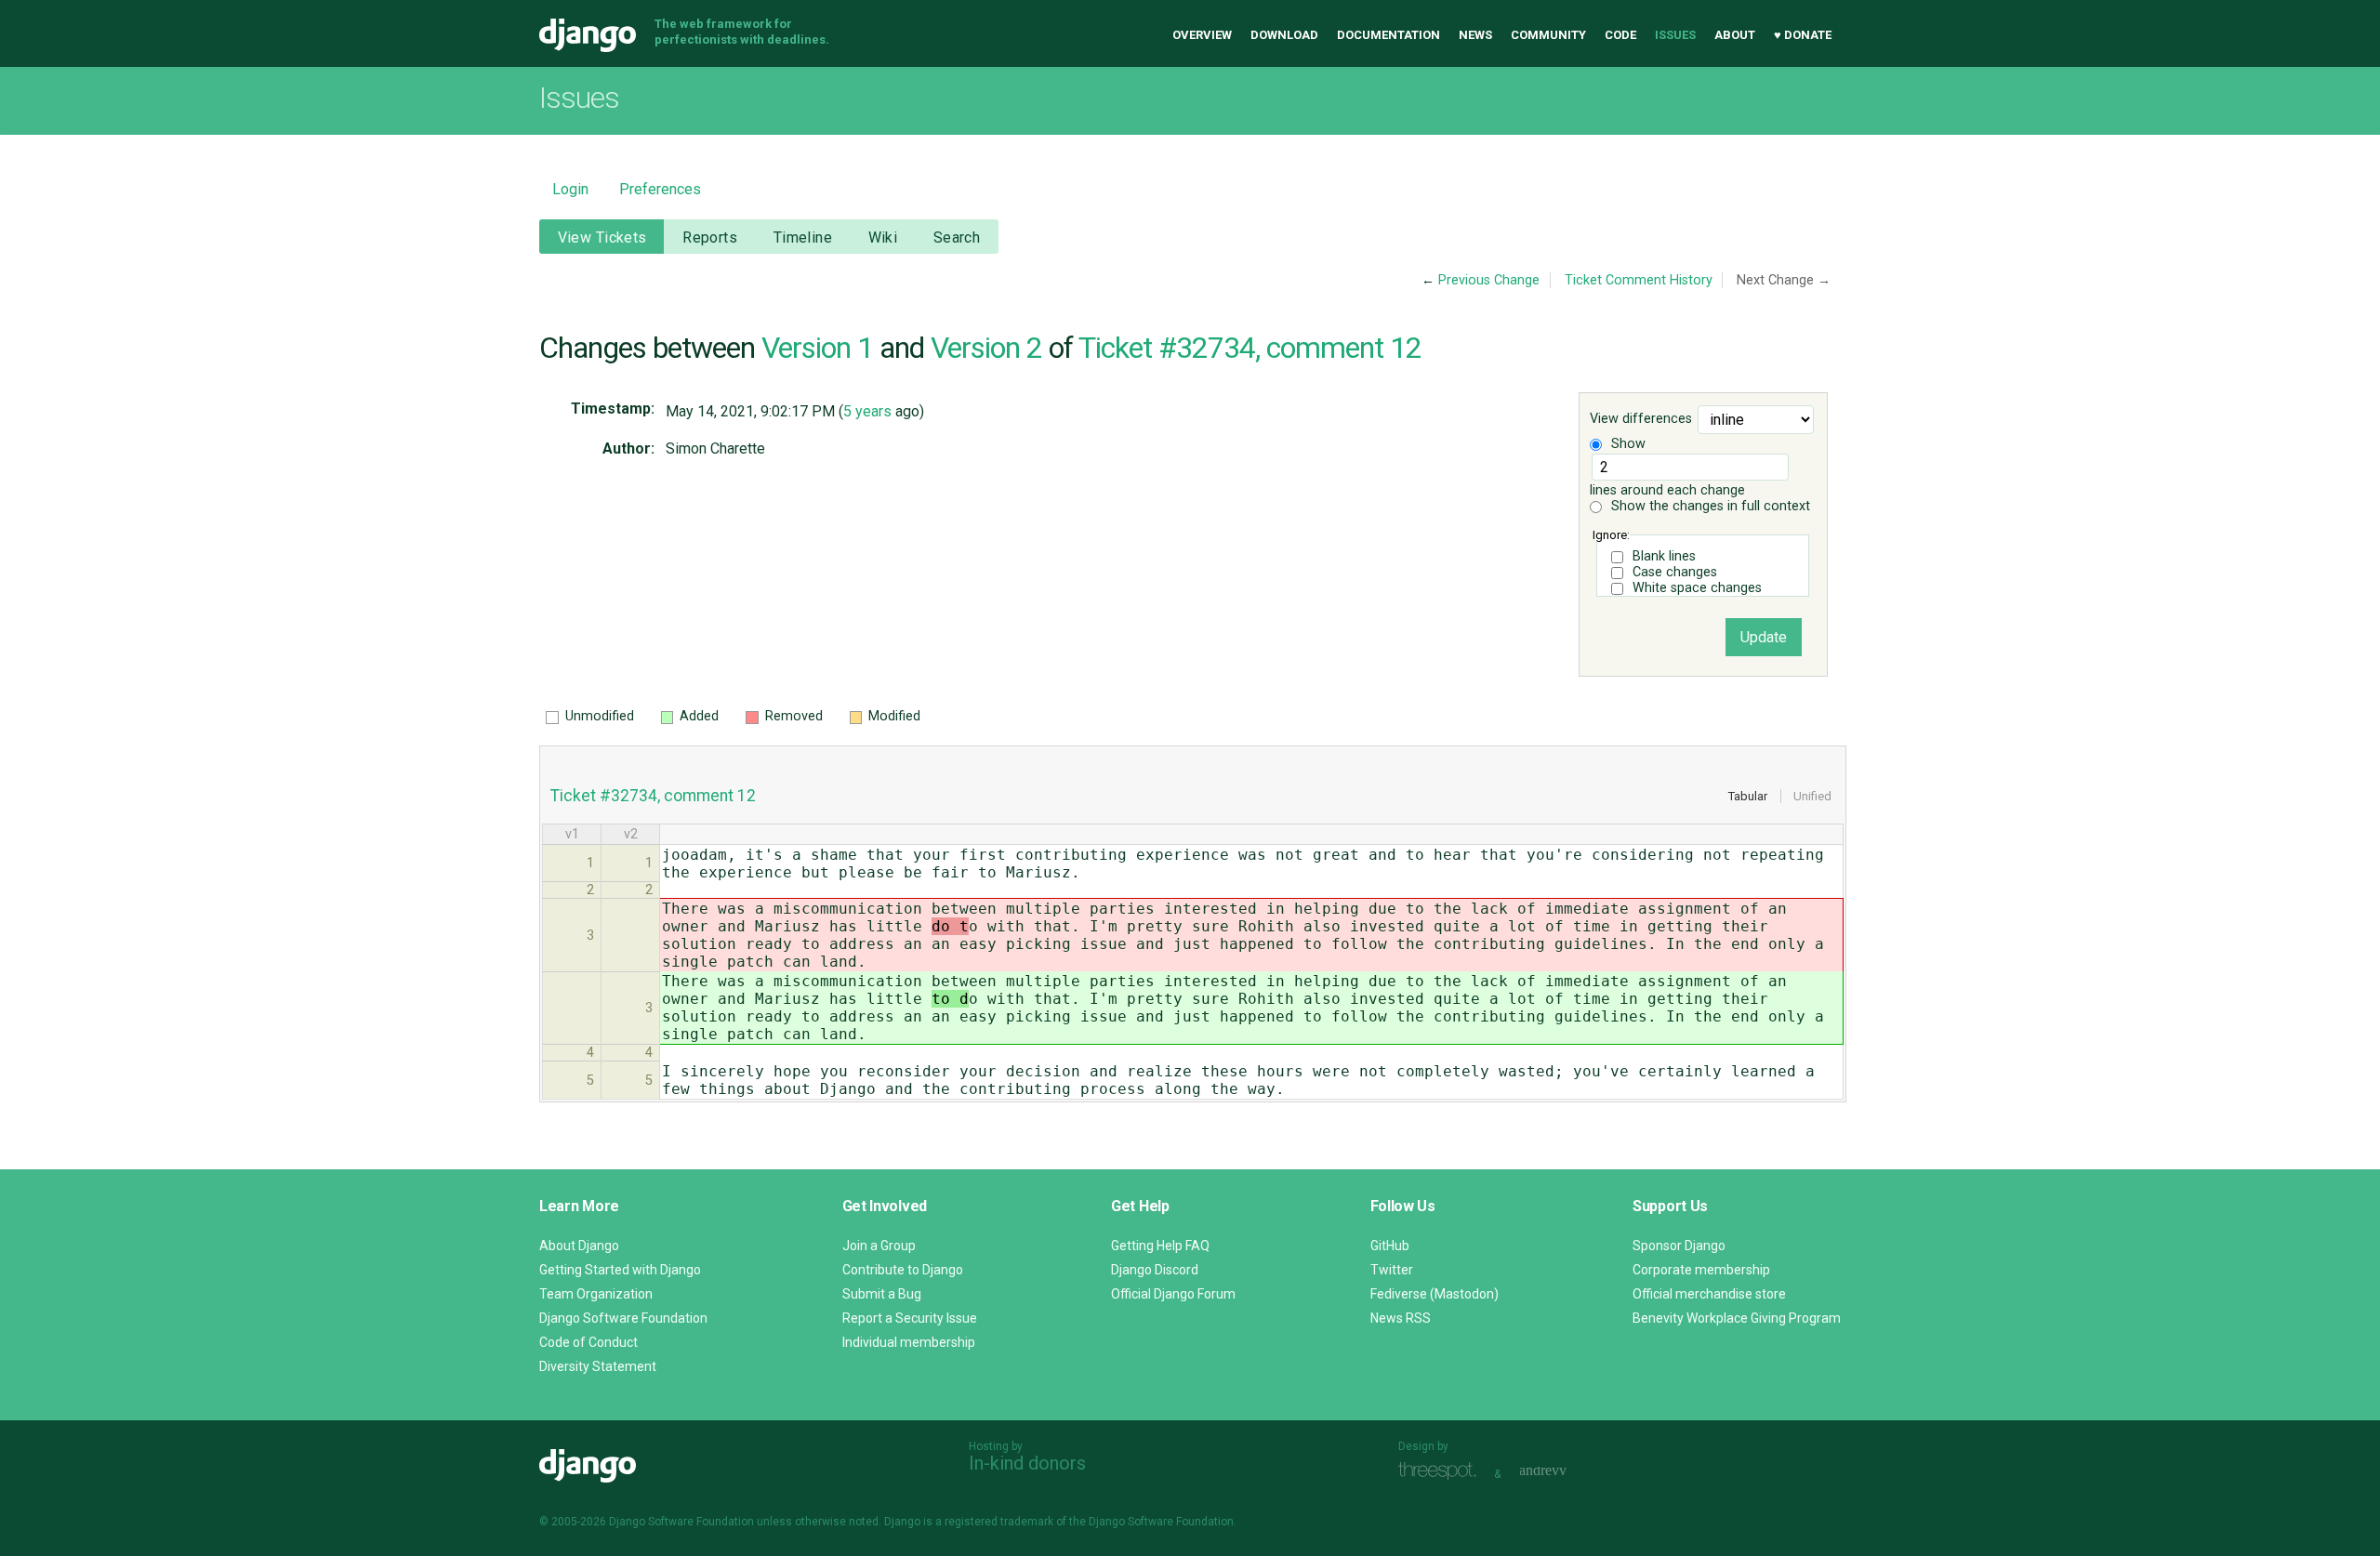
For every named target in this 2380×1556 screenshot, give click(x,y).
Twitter (1392, 1270)
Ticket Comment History (1639, 280)
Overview (1202, 35)
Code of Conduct (588, 1342)
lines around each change (1667, 490)
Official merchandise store (1709, 1294)
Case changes (1675, 572)
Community (1548, 35)
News (1475, 35)
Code (1620, 35)
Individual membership (909, 1342)
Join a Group (879, 1246)
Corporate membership (1701, 1270)
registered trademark (999, 1522)
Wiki (883, 237)
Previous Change (1489, 280)
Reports (710, 237)
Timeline (803, 237)
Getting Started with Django (620, 1270)
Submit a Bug (882, 1294)
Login (570, 189)
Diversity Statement (598, 1366)
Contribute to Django (903, 1270)
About (1735, 35)
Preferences (660, 189)
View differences (1641, 420)
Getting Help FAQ (1160, 1246)
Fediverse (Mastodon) (1435, 1294)
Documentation (1388, 35)
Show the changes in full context (1709, 506)
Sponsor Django (1679, 1246)
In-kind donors (1027, 1463)
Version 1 (817, 348)
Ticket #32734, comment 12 (1250, 348)
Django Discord (1155, 1270)
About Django (579, 1246)
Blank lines (1664, 556)
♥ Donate (1803, 35)
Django (588, 35)
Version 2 (986, 348)
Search (957, 237)
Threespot (1442, 1472)
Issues (1675, 35)
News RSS (1401, 1318)
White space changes (1697, 588)
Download (1284, 35)
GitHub (1390, 1246)
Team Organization (596, 1294)
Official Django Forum (1173, 1294)
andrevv (1564, 1472)
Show (1626, 444)
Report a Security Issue (910, 1318)
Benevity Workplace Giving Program (1737, 1318)
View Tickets (602, 237)
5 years (867, 411)
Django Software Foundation (623, 1318)
